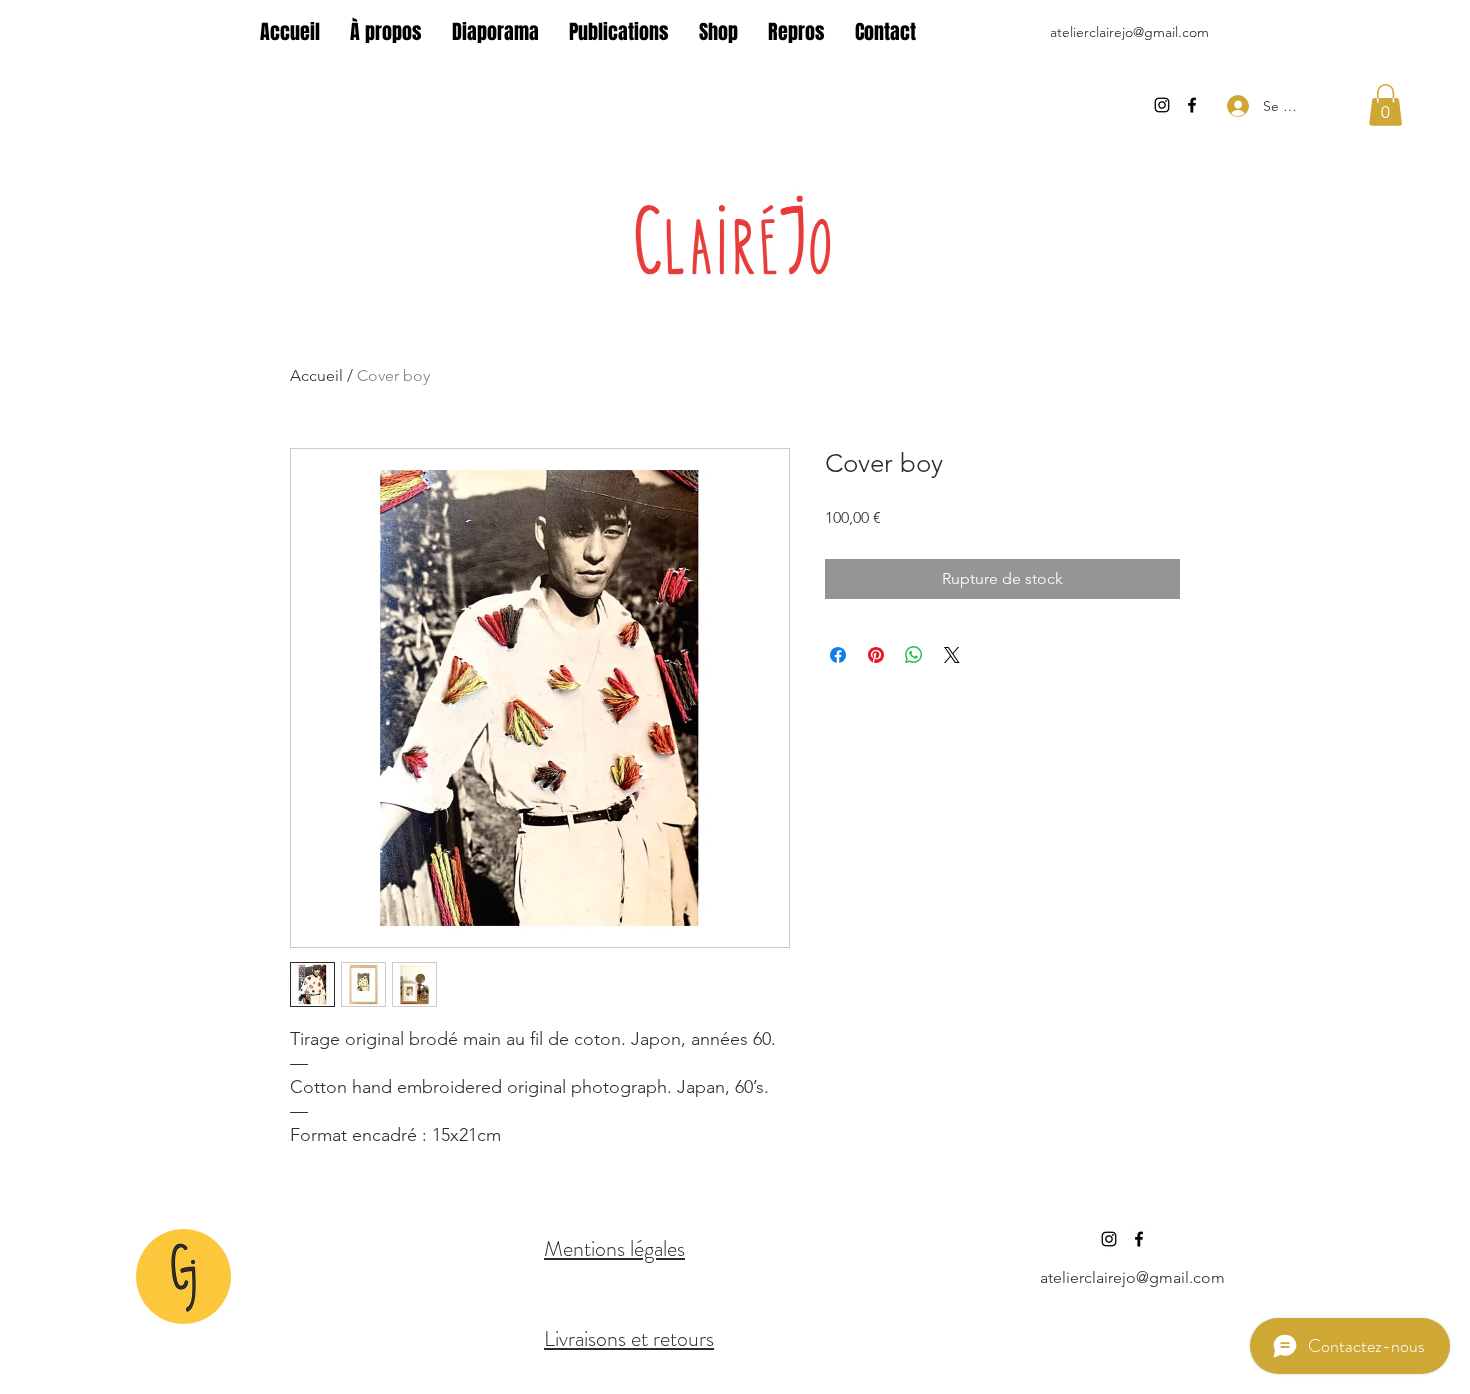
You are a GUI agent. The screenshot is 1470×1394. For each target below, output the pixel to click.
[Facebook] (1192, 105)
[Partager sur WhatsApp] (914, 655)
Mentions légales (614, 1248)
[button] (1385, 105)
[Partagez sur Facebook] (838, 655)
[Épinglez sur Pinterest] (876, 655)
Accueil (316, 375)
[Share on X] (952, 655)
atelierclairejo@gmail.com (1129, 32)
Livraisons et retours (629, 1338)
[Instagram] (1162, 105)
